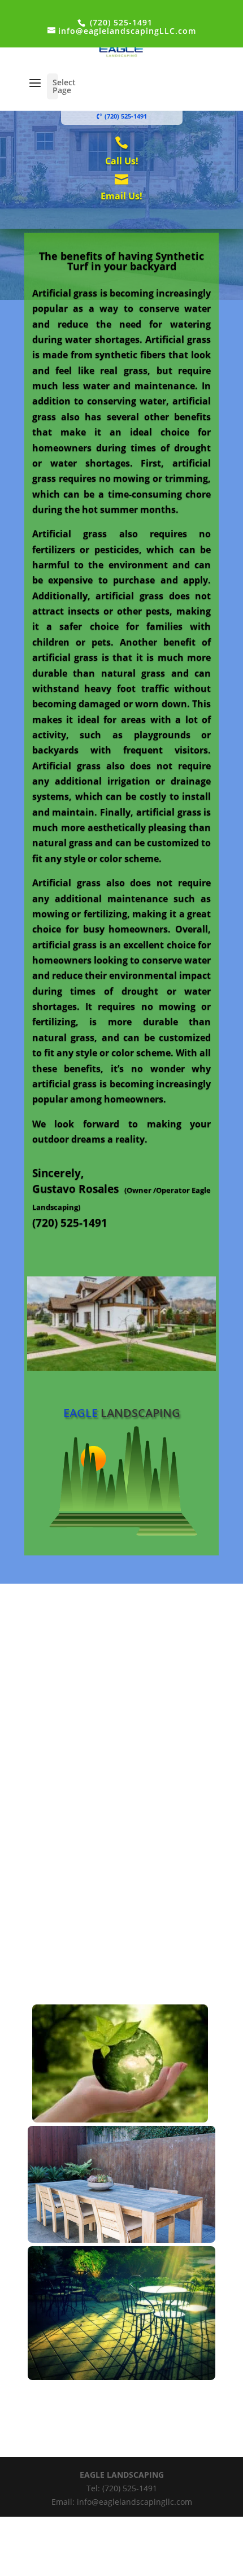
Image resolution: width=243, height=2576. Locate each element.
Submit (196, 1965)
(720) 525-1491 (120, 22)
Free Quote (122, 1245)
